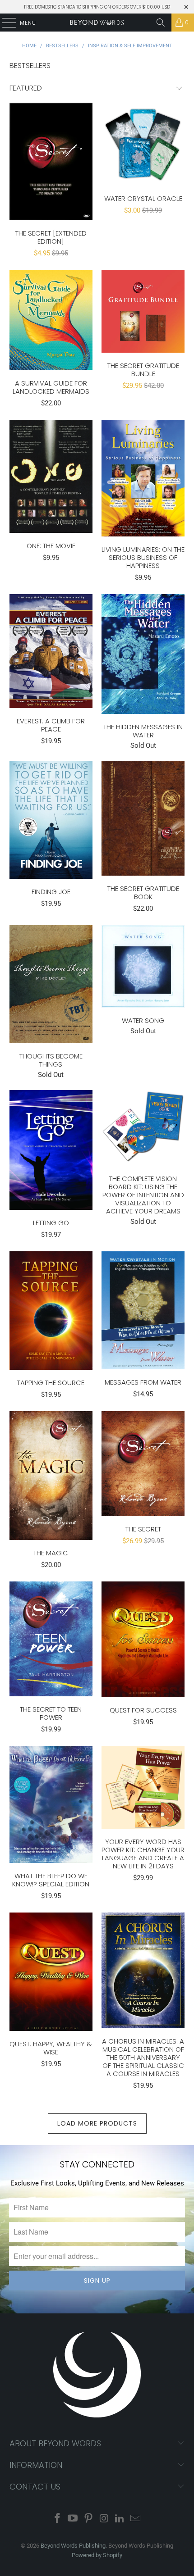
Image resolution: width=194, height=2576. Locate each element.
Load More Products (97, 2123)
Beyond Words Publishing (73, 2546)
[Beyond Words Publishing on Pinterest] (89, 2519)
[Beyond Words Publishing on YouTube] (73, 2519)
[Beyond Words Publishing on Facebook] (57, 2519)
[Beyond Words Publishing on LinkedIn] (120, 2519)
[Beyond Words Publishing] (97, 23)
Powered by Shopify (97, 2555)
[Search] (161, 23)
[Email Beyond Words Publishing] (136, 2519)
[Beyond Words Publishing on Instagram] (105, 2519)
